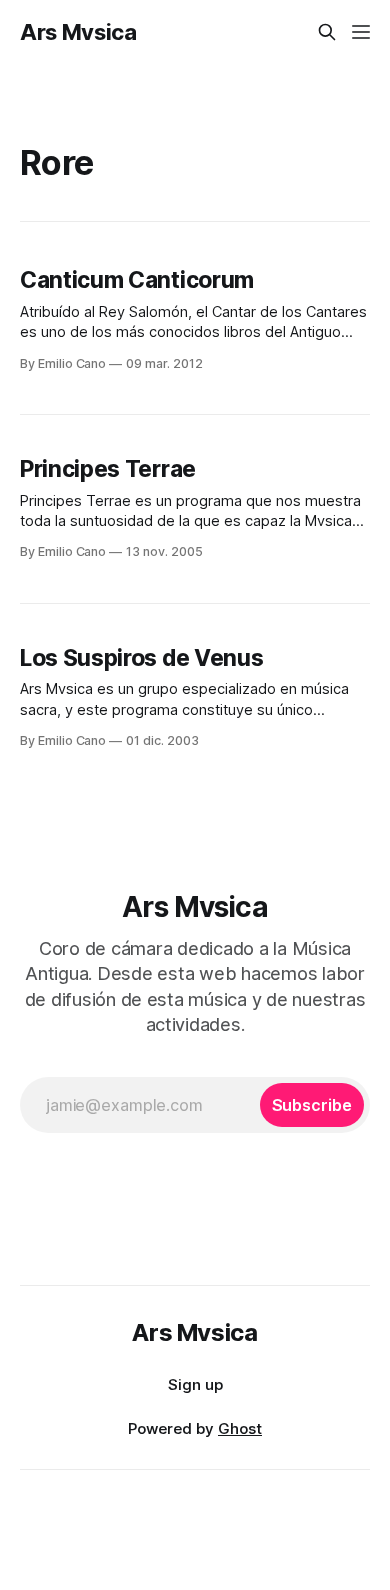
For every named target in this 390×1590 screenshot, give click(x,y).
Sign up (195, 1384)
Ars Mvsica (78, 32)
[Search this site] (327, 32)
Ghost (240, 1428)
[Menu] (361, 32)
